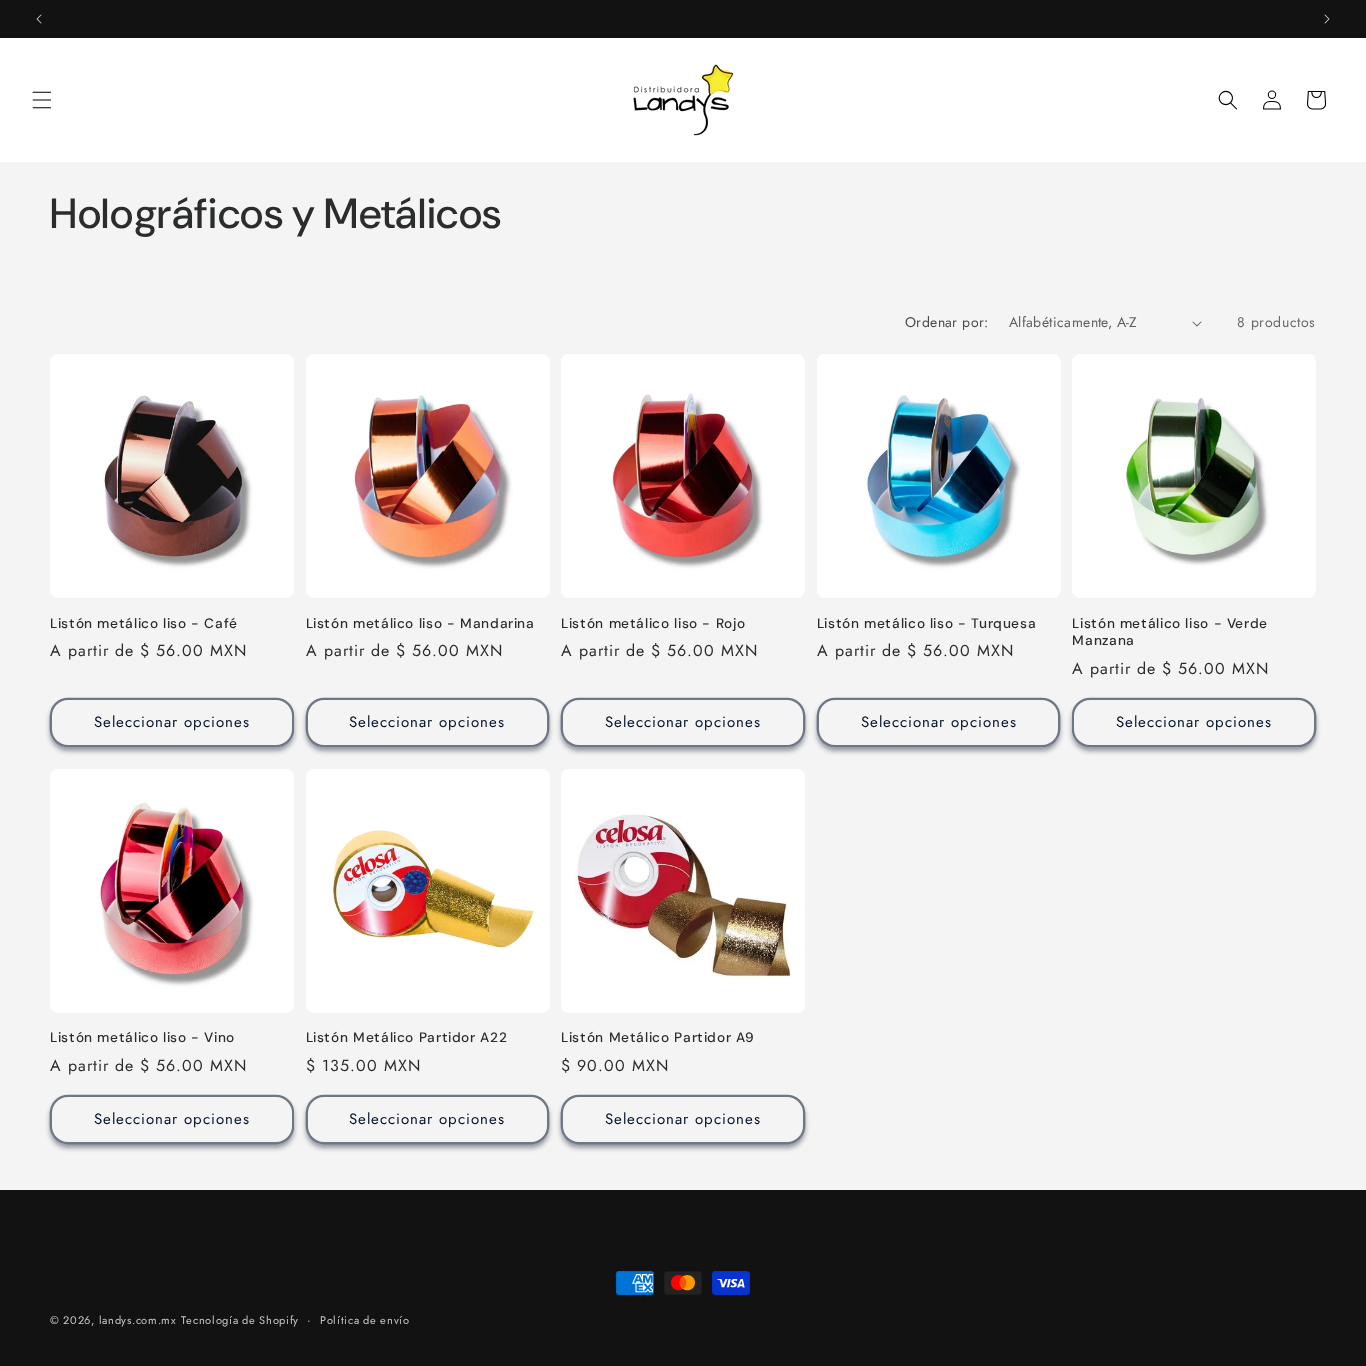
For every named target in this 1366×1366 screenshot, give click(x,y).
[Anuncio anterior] (39, 19)
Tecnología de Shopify (240, 1320)
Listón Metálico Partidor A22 (407, 1037)
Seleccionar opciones (172, 722)
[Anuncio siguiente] (1327, 19)
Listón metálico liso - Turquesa (927, 623)
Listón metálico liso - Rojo (653, 623)
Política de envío (365, 1320)
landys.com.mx (138, 1320)
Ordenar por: (947, 322)
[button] (42, 100)
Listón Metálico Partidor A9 (657, 1037)
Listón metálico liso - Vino (142, 1037)
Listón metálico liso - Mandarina (420, 623)
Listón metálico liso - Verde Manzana (1170, 632)
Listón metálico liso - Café (144, 623)
